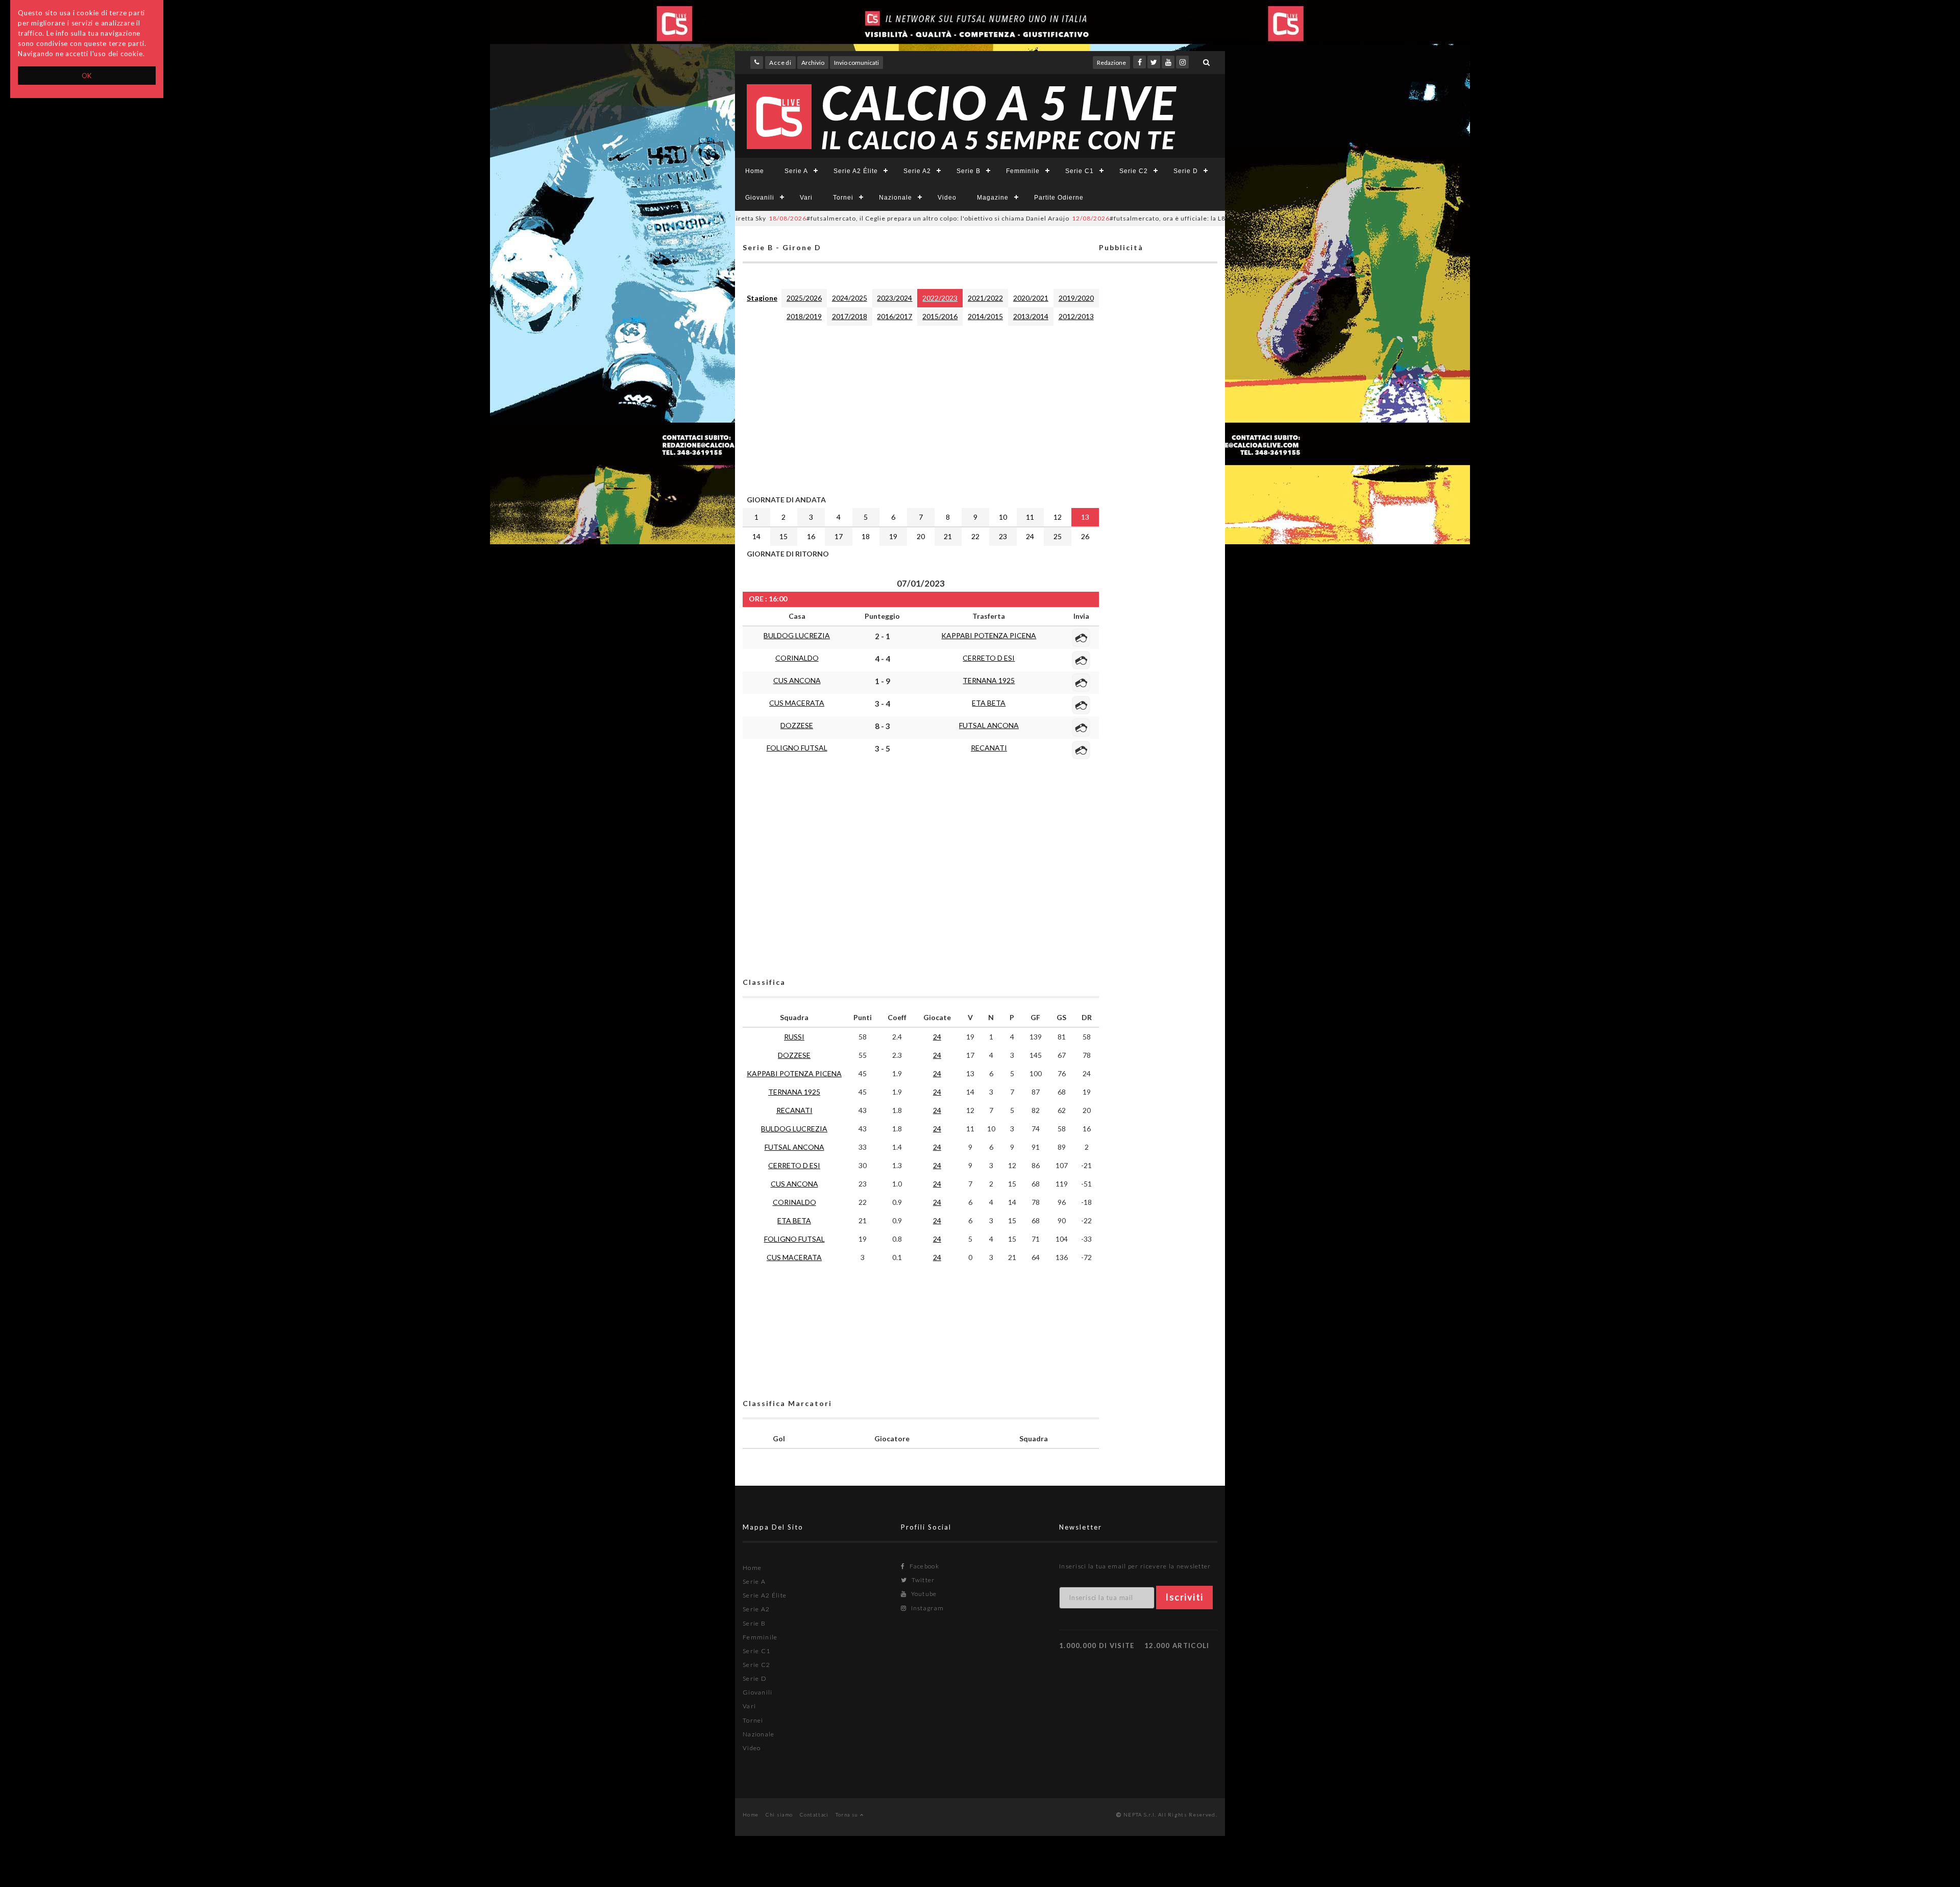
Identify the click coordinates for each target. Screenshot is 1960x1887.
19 (893, 536)
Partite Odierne (1059, 198)
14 (756, 536)
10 (1003, 517)
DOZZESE (797, 725)
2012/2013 (1076, 316)
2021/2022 (985, 298)
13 (1085, 517)
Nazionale (896, 198)
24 (1030, 536)
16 (811, 536)
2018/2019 (804, 316)
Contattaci (814, 1815)
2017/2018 (850, 316)
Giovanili (760, 198)
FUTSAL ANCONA (989, 725)
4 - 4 (883, 659)
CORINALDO (797, 658)
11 (1030, 517)
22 (975, 536)
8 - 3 (883, 726)
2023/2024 (895, 298)
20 (921, 536)
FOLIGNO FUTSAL (797, 748)
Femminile (1023, 171)
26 (1085, 536)
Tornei (843, 198)
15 (783, 536)
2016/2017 (895, 316)
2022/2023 (940, 298)
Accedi (780, 63)
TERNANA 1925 (989, 680)
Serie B (969, 171)
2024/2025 (850, 298)
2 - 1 (883, 636)
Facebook (923, 1566)
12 (1058, 517)
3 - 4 (883, 704)
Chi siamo (779, 1815)
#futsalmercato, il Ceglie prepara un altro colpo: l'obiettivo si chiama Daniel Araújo (825, 218)
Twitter (922, 1580)
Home (755, 171)
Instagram (926, 1608)
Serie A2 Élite (856, 171)
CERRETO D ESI (989, 658)
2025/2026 (804, 298)
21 (948, 536)
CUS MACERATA (797, 703)
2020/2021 (1031, 298)
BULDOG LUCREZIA (797, 635)
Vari (806, 198)
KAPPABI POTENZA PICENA (989, 635)
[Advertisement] (921, 408)
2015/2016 (940, 316)
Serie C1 (1080, 171)
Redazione (1111, 63)
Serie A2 (917, 171)
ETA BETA (989, 703)
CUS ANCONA (797, 680)
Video (947, 198)
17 (839, 536)
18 (866, 536)
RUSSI (794, 1037)
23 (1003, 536)
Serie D (1186, 171)
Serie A (796, 171)
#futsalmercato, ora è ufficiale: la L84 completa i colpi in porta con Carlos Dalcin (1124, 218)
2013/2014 (1031, 316)
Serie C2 (1134, 171)
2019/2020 (1076, 298)
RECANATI (989, 748)
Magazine (993, 198)
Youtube (923, 1594)
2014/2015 (985, 316)
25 (1058, 536)
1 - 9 (883, 681)
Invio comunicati (856, 63)
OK (87, 76)
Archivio (813, 63)
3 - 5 (883, 748)
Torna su (848, 1815)
